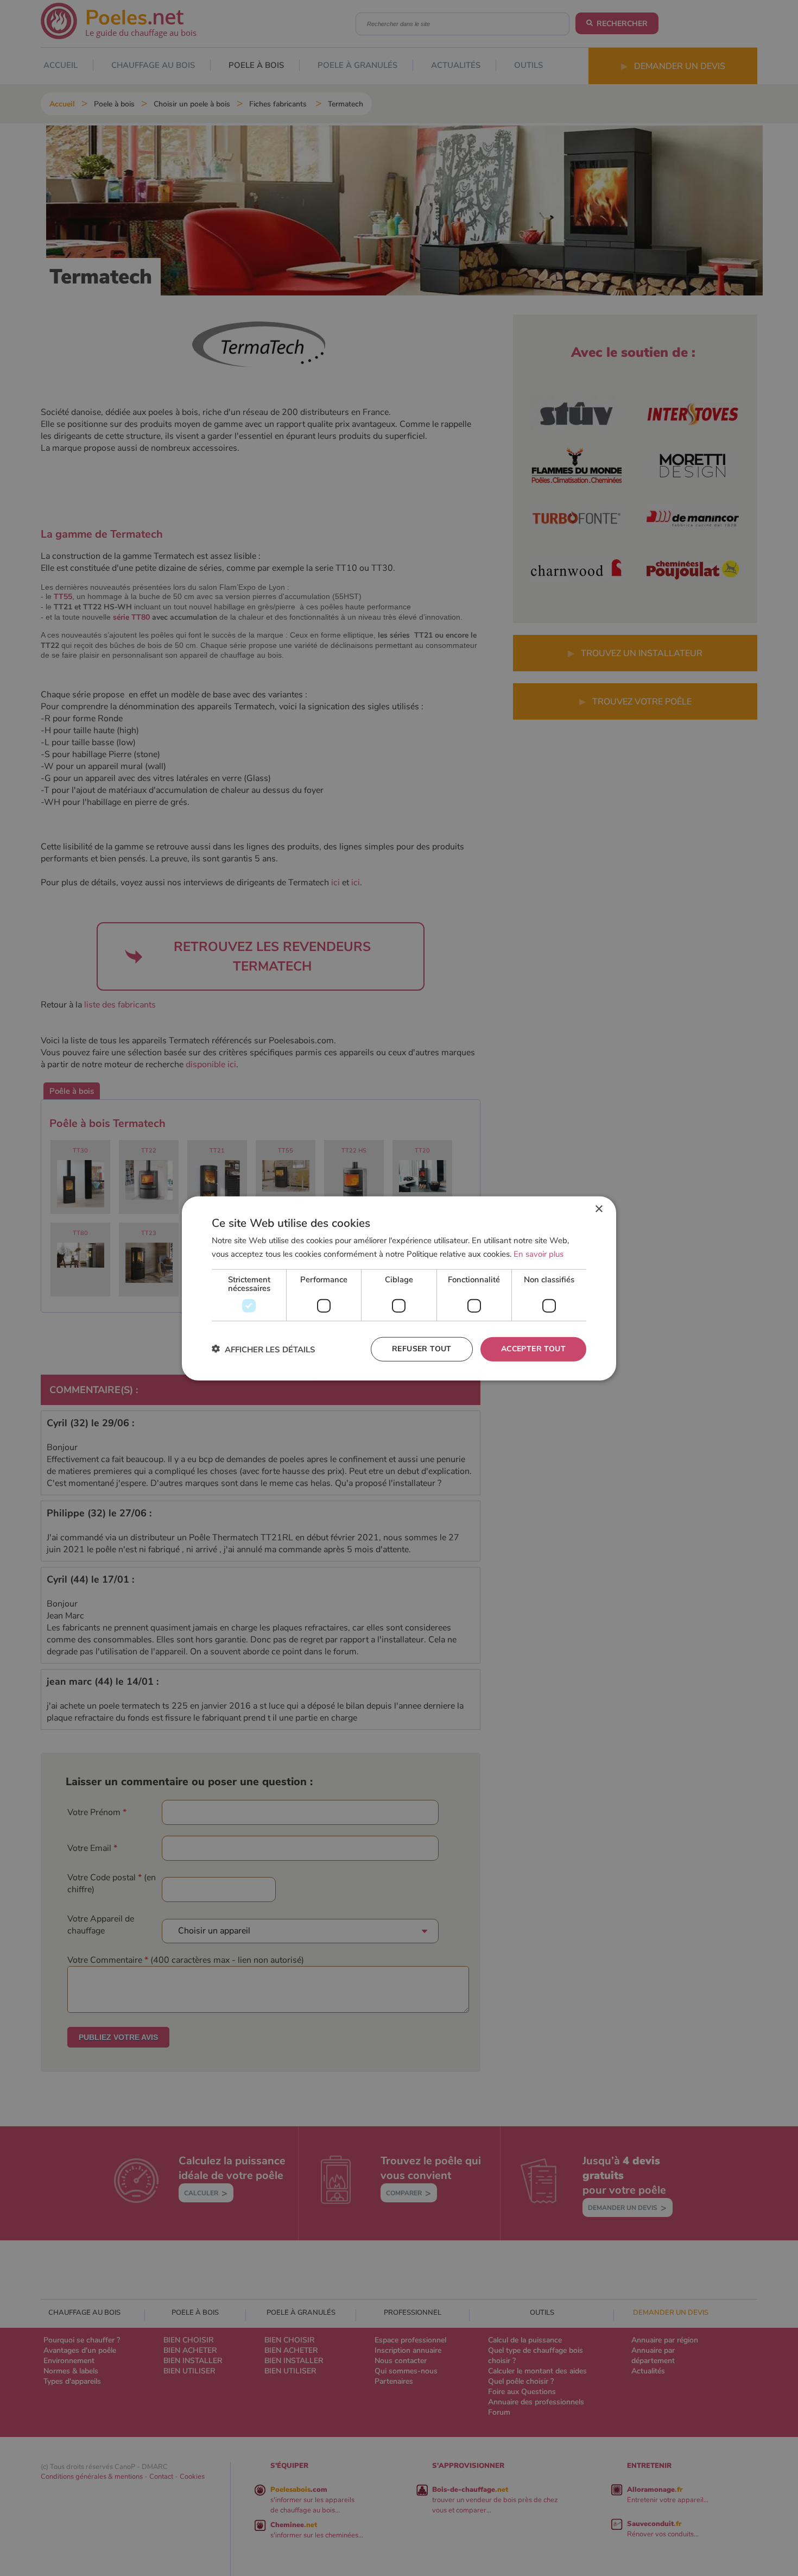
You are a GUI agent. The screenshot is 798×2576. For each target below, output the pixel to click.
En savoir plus (539, 1254)
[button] (264, 1349)
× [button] (598, 1209)
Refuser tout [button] (422, 1348)
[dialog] (399, 1288)
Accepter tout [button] (533, 1348)
